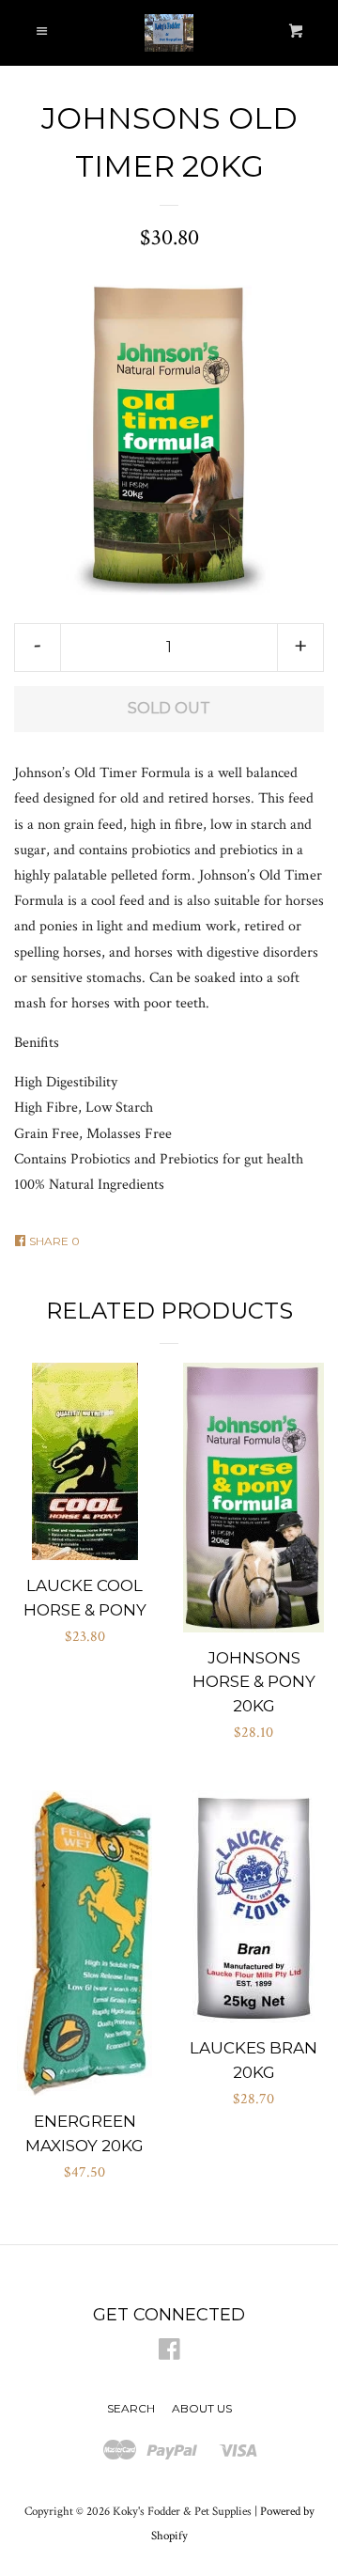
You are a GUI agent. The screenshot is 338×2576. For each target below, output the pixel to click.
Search (131, 2408)
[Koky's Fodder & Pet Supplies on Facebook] (169, 2354)
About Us (202, 2408)
